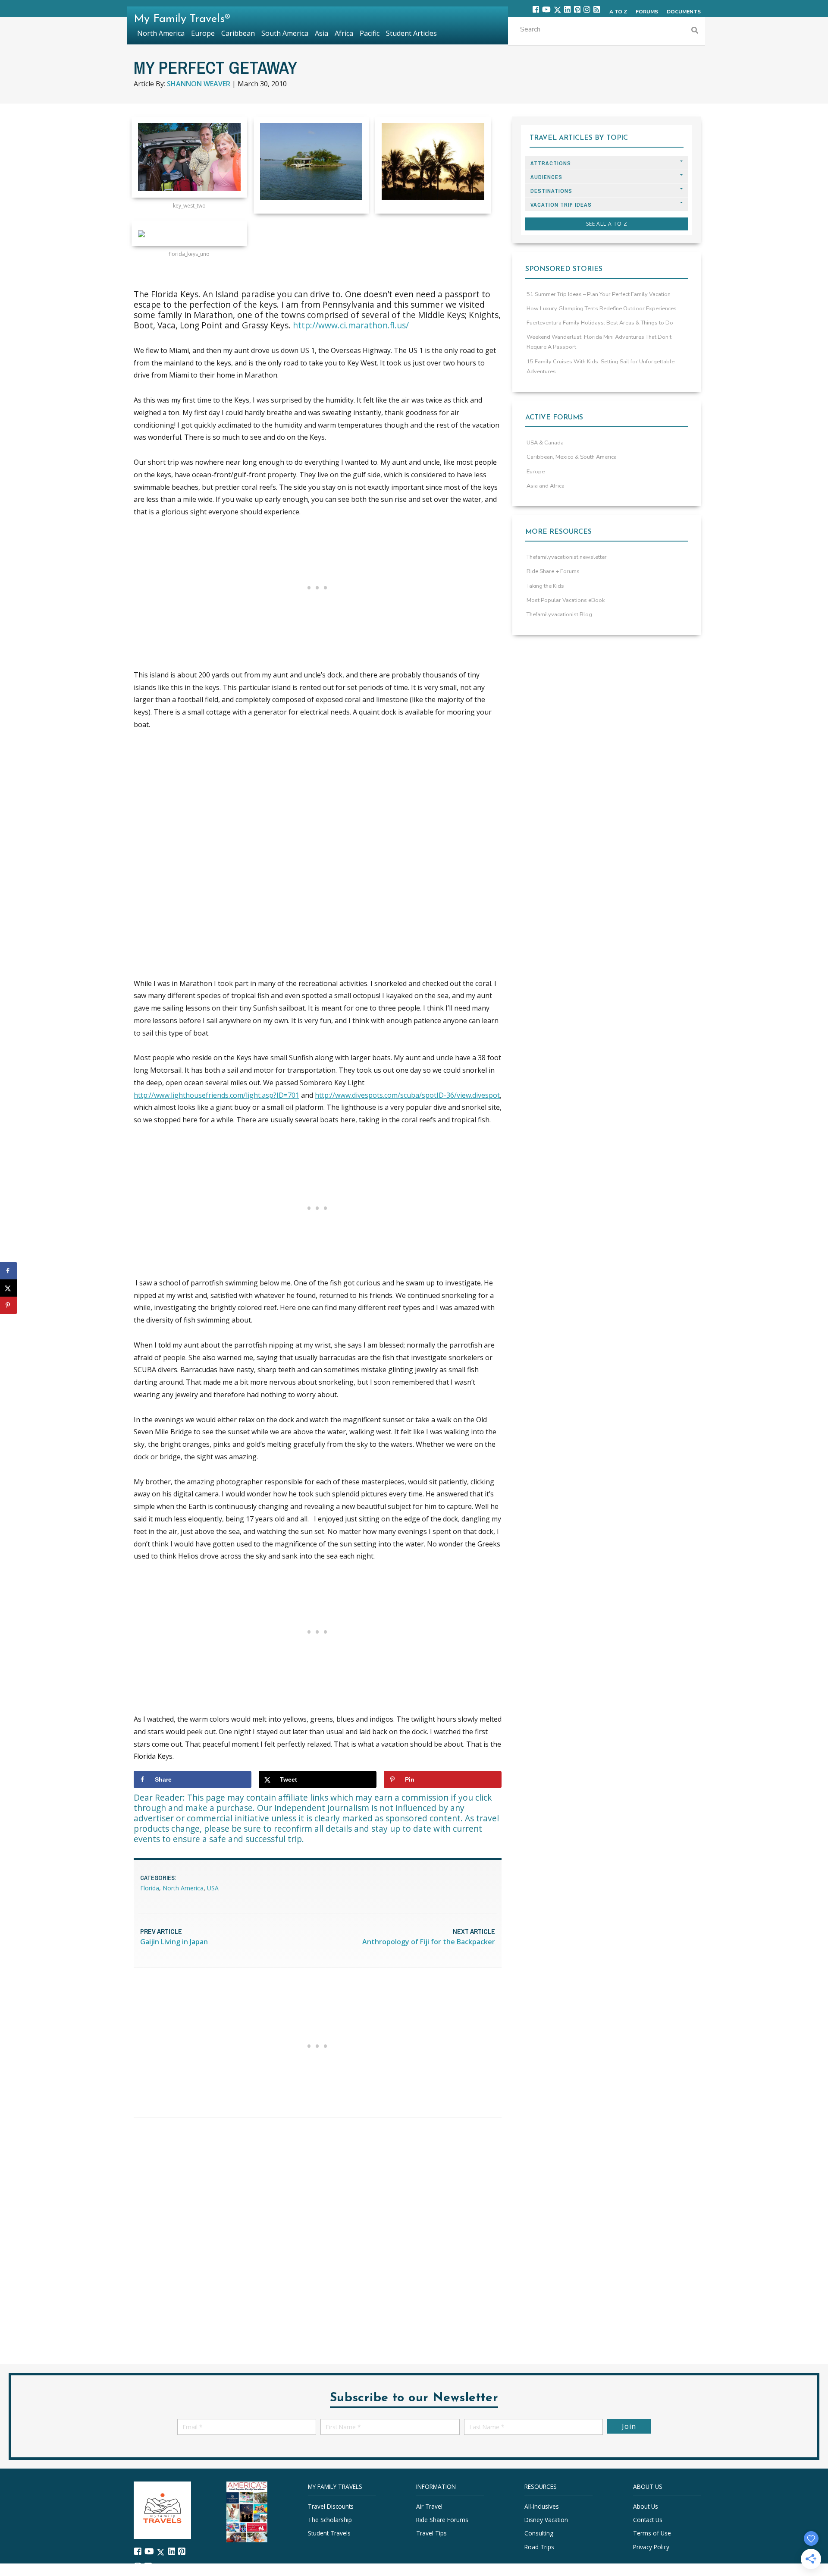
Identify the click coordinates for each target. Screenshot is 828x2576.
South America (285, 33)
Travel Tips (431, 2533)
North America (183, 1888)
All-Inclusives (542, 2506)
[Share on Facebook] (9, 1271)
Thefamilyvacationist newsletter (567, 557)
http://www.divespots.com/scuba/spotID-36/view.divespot (407, 1095)
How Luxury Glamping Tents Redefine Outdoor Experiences (602, 309)
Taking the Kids (545, 586)
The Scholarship (330, 2520)
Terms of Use (652, 2533)
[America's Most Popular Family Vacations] (247, 2511)
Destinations (551, 191)
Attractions (551, 163)
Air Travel (429, 2506)
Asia (321, 33)
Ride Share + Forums (553, 571)
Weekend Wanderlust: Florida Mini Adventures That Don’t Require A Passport (599, 342)
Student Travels (329, 2533)
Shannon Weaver (199, 84)
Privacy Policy (651, 2547)
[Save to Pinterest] (9, 1305)
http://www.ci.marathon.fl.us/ (351, 325)
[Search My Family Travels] (695, 31)
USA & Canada (545, 443)
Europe (536, 472)
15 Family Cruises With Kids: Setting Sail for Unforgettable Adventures (601, 367)
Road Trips (539, 2547)
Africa (344, 33)
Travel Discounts (331, 2506)
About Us (646, 2506)
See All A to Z (607, 224)
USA (213, 1888)
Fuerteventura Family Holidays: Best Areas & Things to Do (600, 323)
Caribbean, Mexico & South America (572, 457)
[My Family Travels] (162, 2509)
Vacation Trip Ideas (561, 205)
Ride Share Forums (442, 2520)
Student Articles (411, 33)
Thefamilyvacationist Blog (559, 614)
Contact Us (648, 2520)
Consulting (539, 2533)
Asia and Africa (546, 486)
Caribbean (238, 33)
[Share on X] (9, 1288)
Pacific (370, 33)
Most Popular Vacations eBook (566, 600)
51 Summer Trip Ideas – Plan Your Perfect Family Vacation (599, 294)
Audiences (546, 177)
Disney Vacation (546, 2520)
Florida (150, 1888)
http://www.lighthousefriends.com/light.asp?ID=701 (216, 1095)
